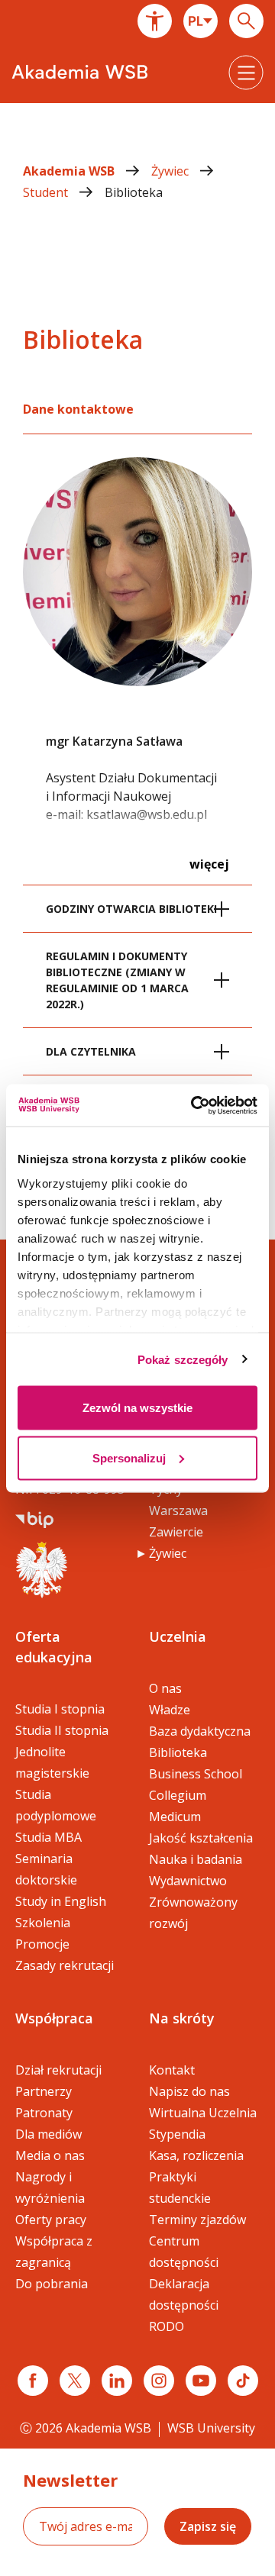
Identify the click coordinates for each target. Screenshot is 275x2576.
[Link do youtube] (201, 2381)
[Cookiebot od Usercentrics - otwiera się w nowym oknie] (194, 1105)
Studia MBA (49, 1837)
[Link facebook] (33, 2381)
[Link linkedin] (117, 2381)
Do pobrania (52, 2284)
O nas (165, 1688)
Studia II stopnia (62, 1730)
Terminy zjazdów (197, 2220)
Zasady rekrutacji (65, 1965)
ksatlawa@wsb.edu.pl (147, 814)
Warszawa (178, 1510)
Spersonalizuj (129, 1457)
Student (47, 192)
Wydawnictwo (188, 1881)
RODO (167, 2326)
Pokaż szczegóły (183, 1359)
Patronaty (44, 2113)
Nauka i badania (196, 1859)
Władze (170, 1710)
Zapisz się (208, 2526)
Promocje (42, 1944)
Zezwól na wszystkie (137, 1408)
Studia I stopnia (60, 1709)
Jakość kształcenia (201, 1838)
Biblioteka (134, 192)
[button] (155, 21)
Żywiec (171, 171)
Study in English (61, 1901)
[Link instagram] (159, 2381)
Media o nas (50, 2155)
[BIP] (34, 1518)
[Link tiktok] (243, 2381)
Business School (196, 1774)
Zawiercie (176, 1532)
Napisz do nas (189, 2091)
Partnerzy (44, 2091)
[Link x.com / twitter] (75, 2381)
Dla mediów (49, 2134)
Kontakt (172, 2070)
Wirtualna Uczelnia (203, 2113)
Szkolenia (43, 1923)
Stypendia (177, 2134)
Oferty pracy (51, 2220)
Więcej (209, 864)
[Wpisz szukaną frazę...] (246, 21)
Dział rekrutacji (58, 2070)
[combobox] (201, 21)
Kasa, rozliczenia (196, 2155)
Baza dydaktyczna (200, 1731)
